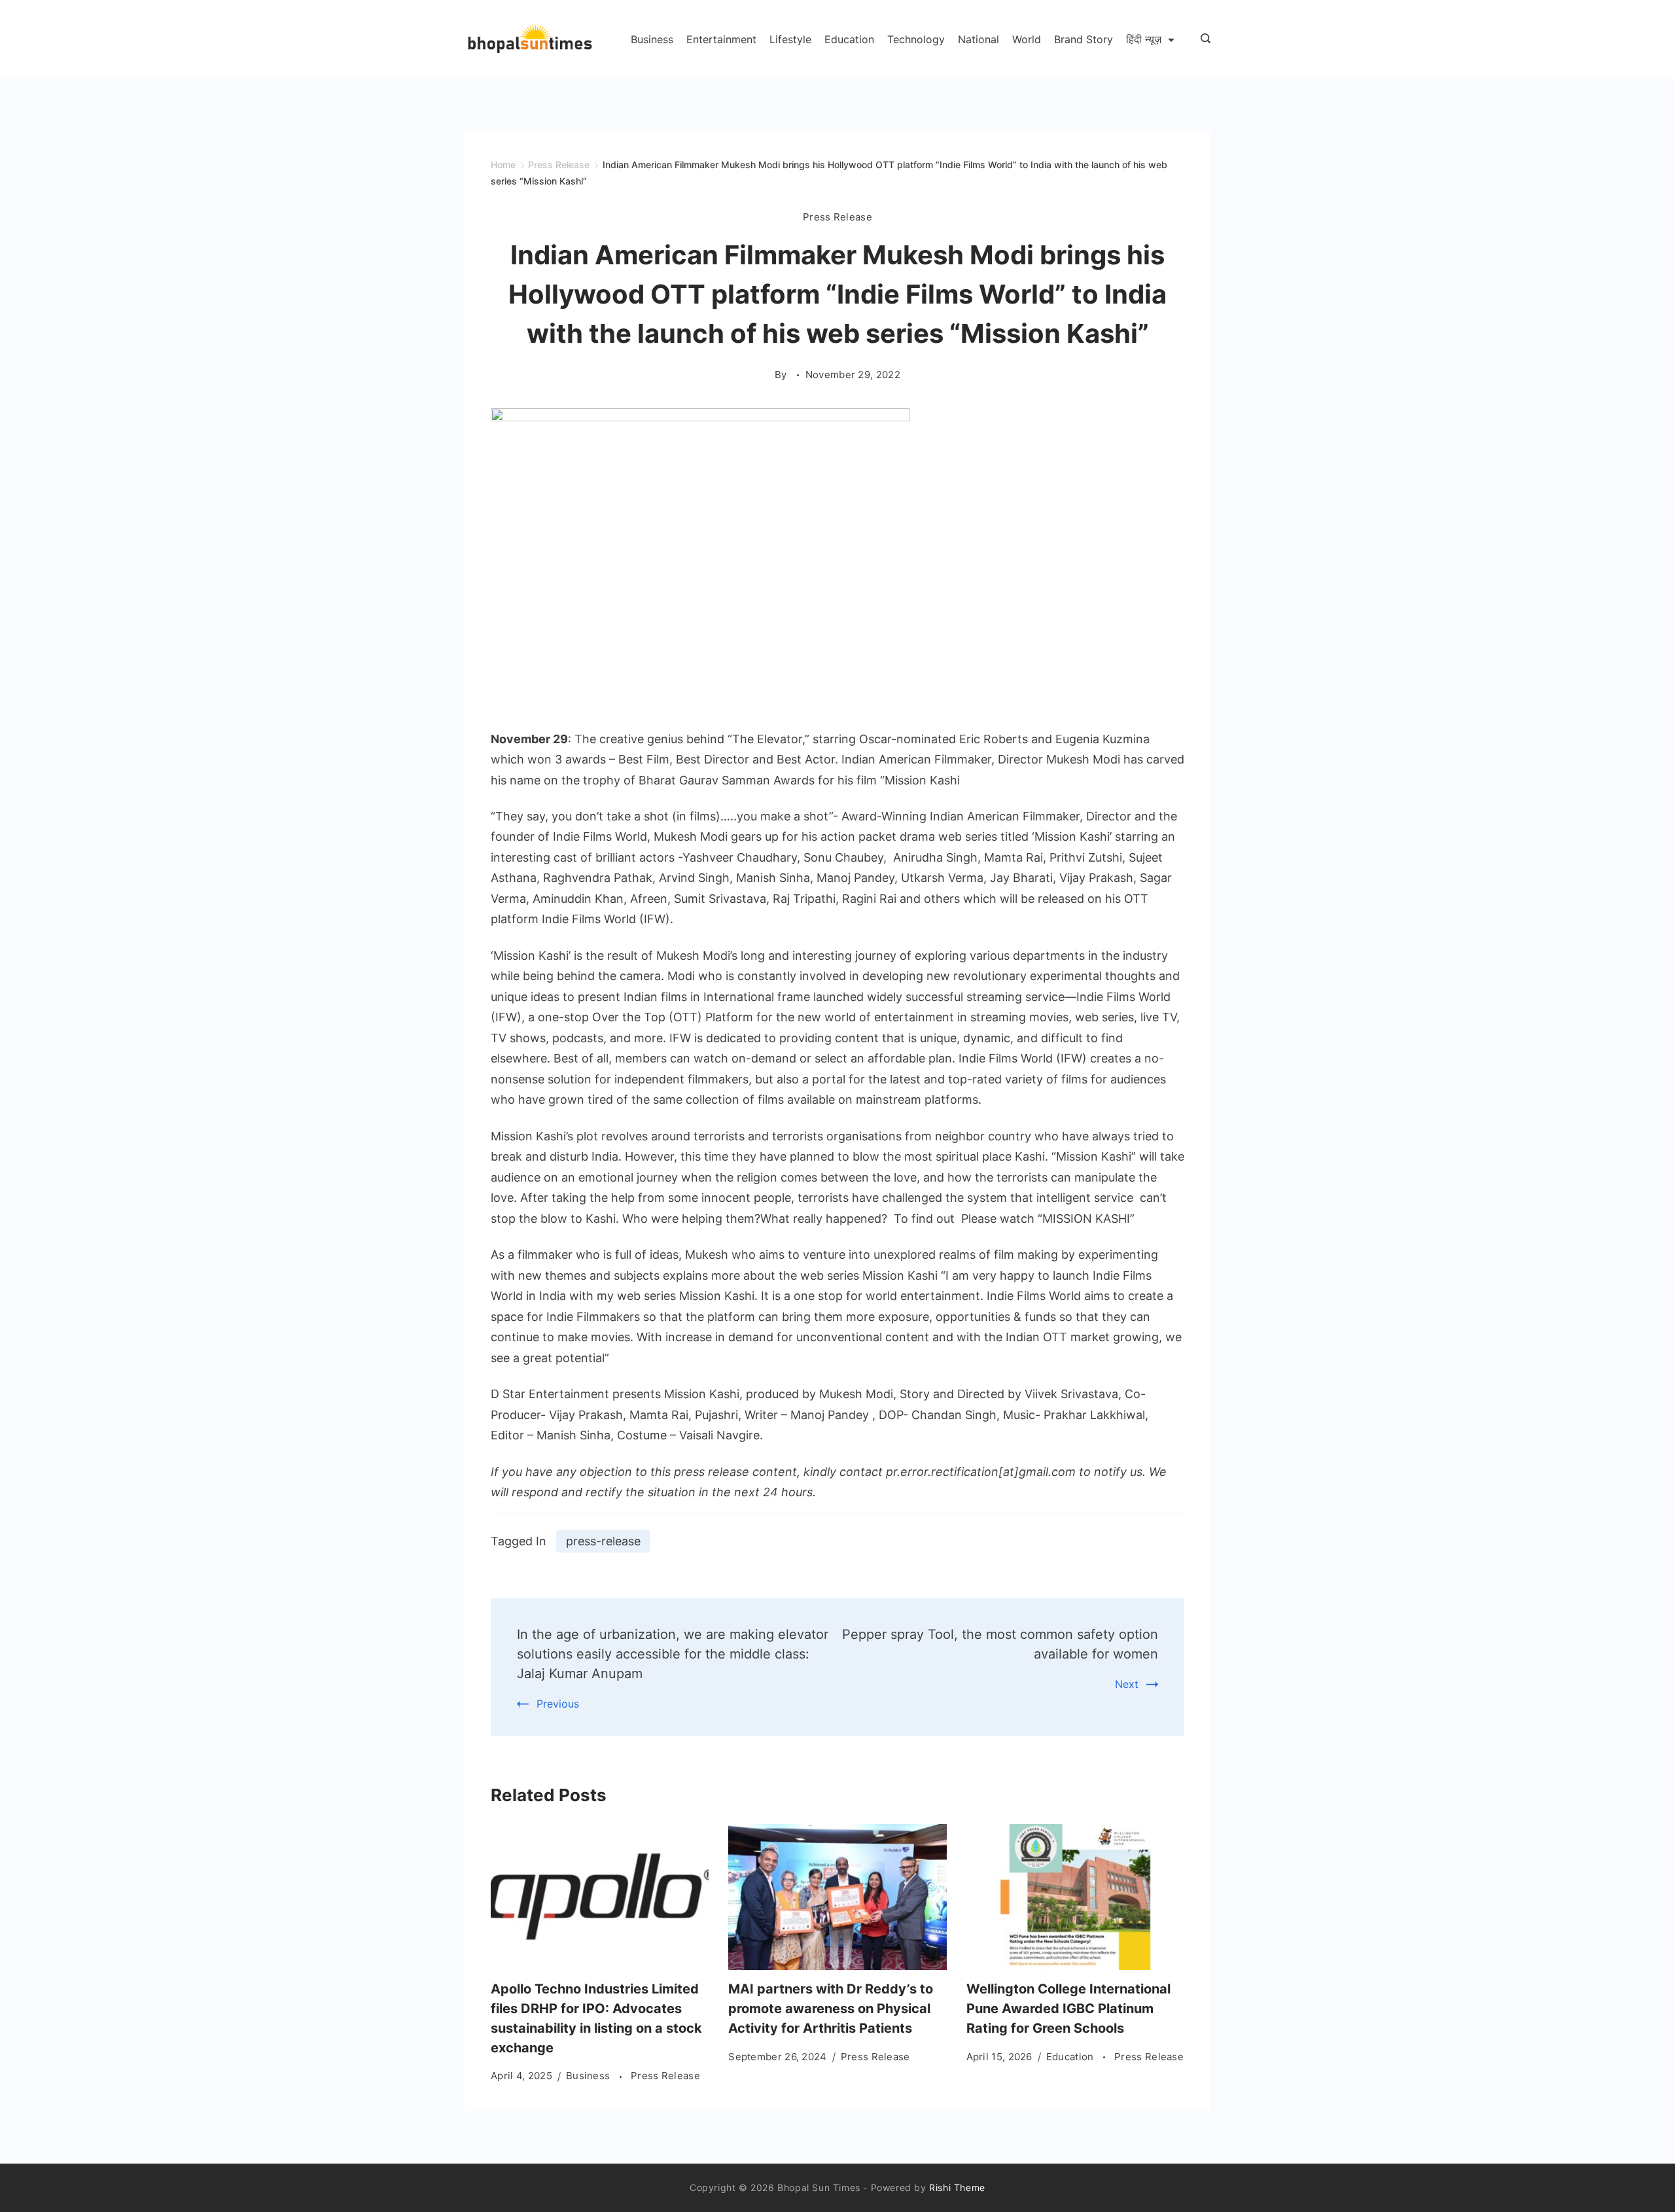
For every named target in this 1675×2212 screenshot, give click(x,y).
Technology (916, 39)
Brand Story (1084, 39)
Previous (558, 1704)
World (1027, 39)
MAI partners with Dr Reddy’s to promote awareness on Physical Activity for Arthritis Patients (831, 2009)
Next (1127, 1684)
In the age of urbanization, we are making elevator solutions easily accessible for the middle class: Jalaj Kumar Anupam (673, 1654)
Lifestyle (790, 39)
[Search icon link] (1202, 39)
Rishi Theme (957, 2187)
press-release (603, 1541)
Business (652, 39)
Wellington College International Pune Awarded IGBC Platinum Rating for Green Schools (1068, 2009)
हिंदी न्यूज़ (1144, 39)
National (979, 39)
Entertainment (721, 39)
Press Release (837, 217)
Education (849, 39)
